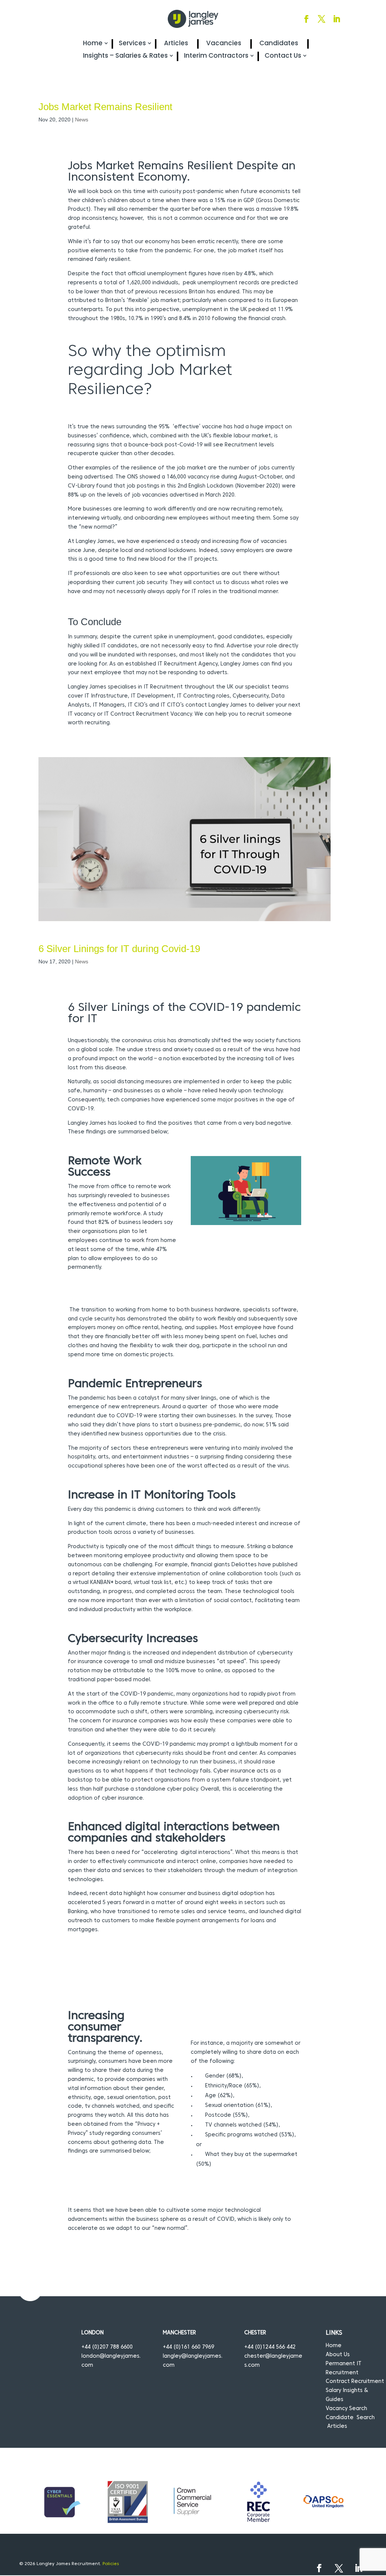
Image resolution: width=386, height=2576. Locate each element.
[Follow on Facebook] (306, 19)
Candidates (279, 43)
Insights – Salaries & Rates (125, 56)
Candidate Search (350, 2418)
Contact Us (283, 56)
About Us (338, 2355)
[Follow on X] (322, 19)
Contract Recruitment (355, 2382)
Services (132, 43)
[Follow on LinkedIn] (337, 19)
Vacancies (224, 43)
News (82, 120)
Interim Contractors (216, 56)
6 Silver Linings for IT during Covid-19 (119, 949)
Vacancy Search (346, 2409)
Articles (176, 43)
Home (93, 43)
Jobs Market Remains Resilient (105, 107)
